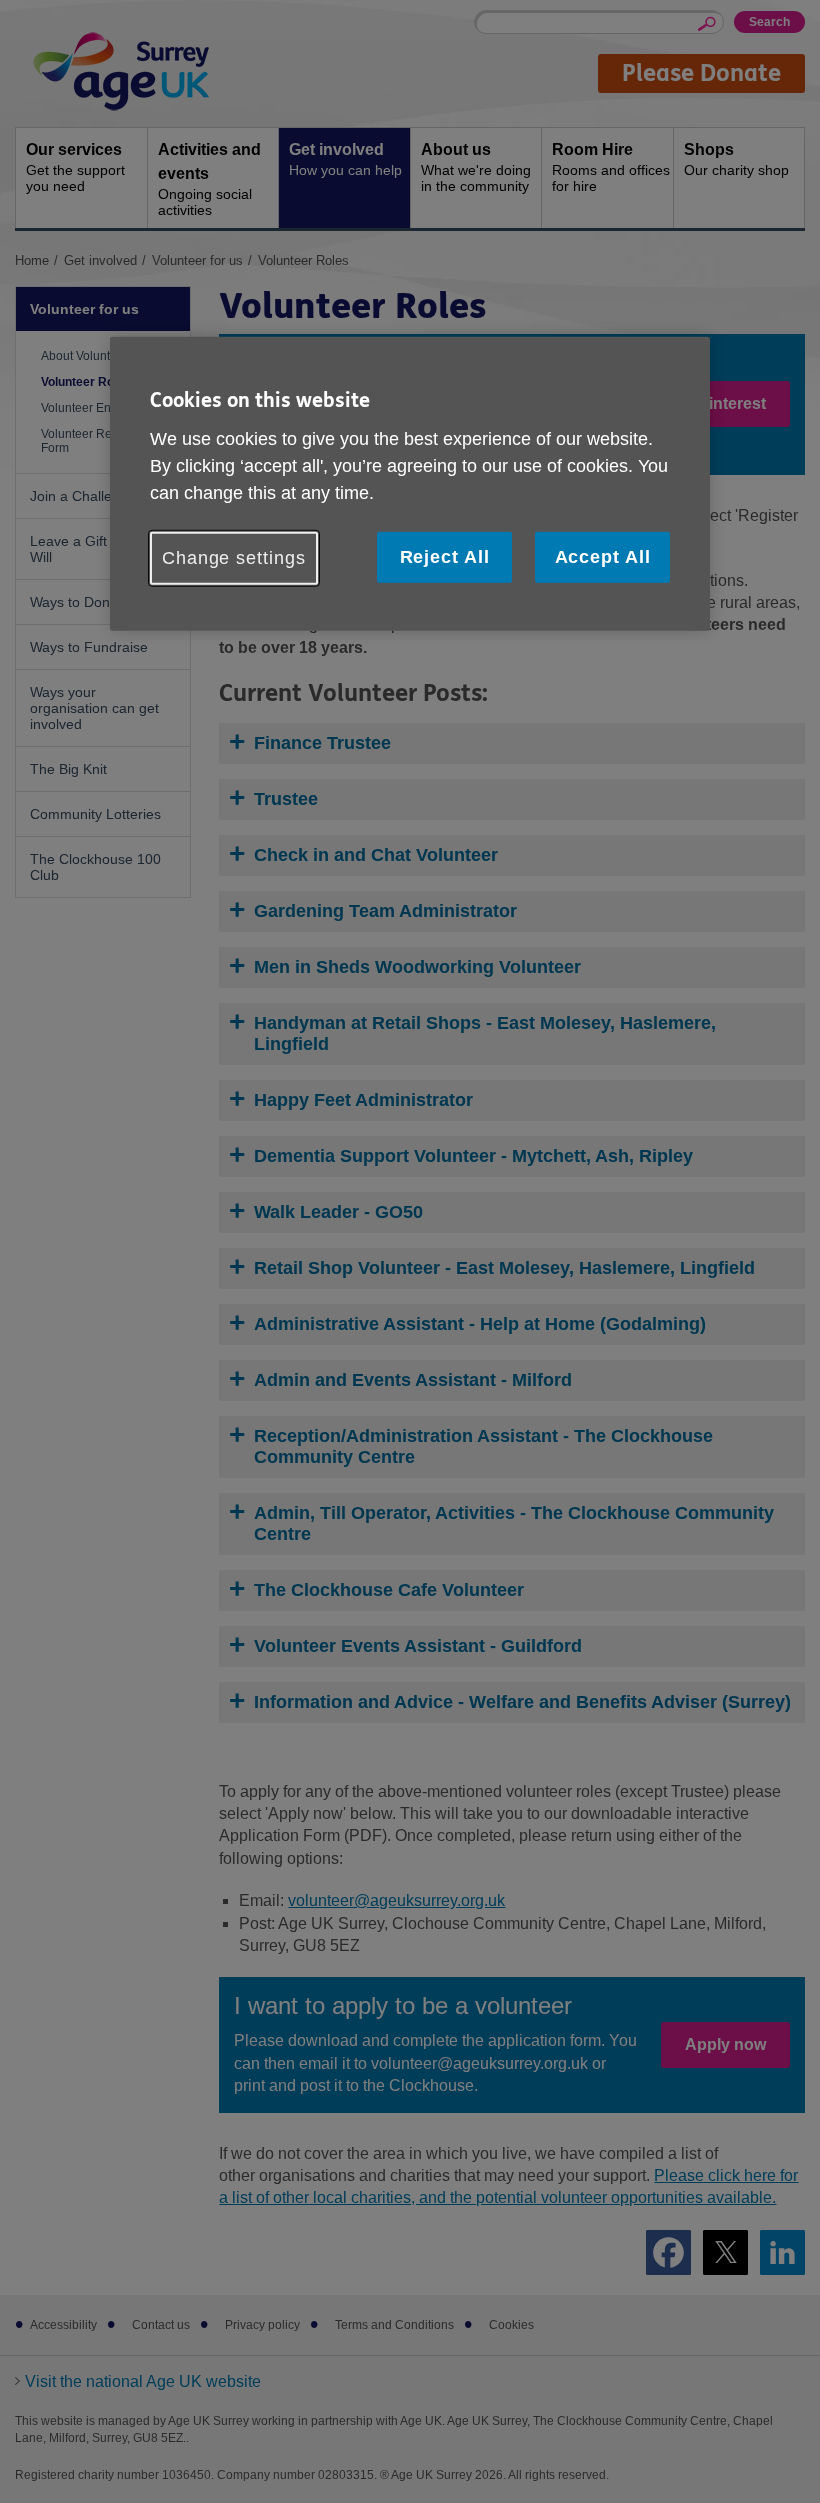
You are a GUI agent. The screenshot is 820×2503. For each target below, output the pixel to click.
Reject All (445, 557)
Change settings (234, 558)
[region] (410, 484)
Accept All (603, 557)
